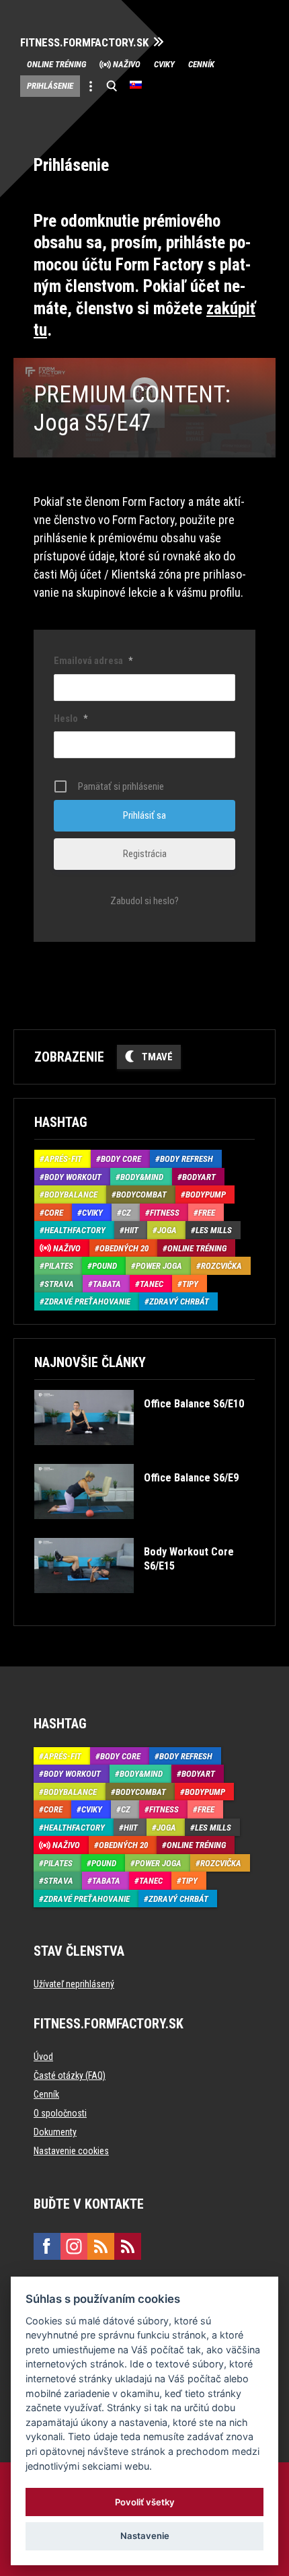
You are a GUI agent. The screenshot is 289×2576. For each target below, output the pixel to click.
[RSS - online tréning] (128, 2246)
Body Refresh (187, 1159)
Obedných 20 (124, 1248)
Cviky (164, 64)
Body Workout (73, 1177)
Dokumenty (55, 2132)
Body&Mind (142, 1177)
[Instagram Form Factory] (74, 2246)
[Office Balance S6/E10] (139, 1455)
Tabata (107, 1284)
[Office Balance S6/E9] (136, 1529)
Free (207, 1213)
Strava (59, 1284)
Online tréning (56, 64)
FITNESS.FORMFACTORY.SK (84, 43)
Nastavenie (145, 2536)
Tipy (190, 1284)
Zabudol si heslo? (144, 901)
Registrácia (145, 854)
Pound (105, 1266)
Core (54, 1213)
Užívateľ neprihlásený (74, 1984)
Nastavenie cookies (71, 2151)
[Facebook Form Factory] (47, 2246)
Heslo (71, 719)
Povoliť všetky (145, 2502)
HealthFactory (75, 1230)
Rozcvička (221, 1266)
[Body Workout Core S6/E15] (143, 1603)
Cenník (201, 64)
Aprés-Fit (63, 1159)
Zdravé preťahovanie (87, 1301)
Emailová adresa (93, 661)
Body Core (121, 1159)
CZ (126, 1213)
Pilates (59, 1266)
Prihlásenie (50, 86)
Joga (167, 1230)
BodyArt (199, 1177)
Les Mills (214, 1230)
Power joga (159, 1266)
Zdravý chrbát (179, 1301)
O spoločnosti (60, 2113)
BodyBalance (71, 1194)
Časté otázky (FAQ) (70, 2075)
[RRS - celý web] (101, 2246)
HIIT (131, 1230)
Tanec (152, 1284)
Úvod (43, 2057)
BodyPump (206, 1194)
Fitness (165, 1213)
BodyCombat (141, 1194)
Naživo (127, 64)
